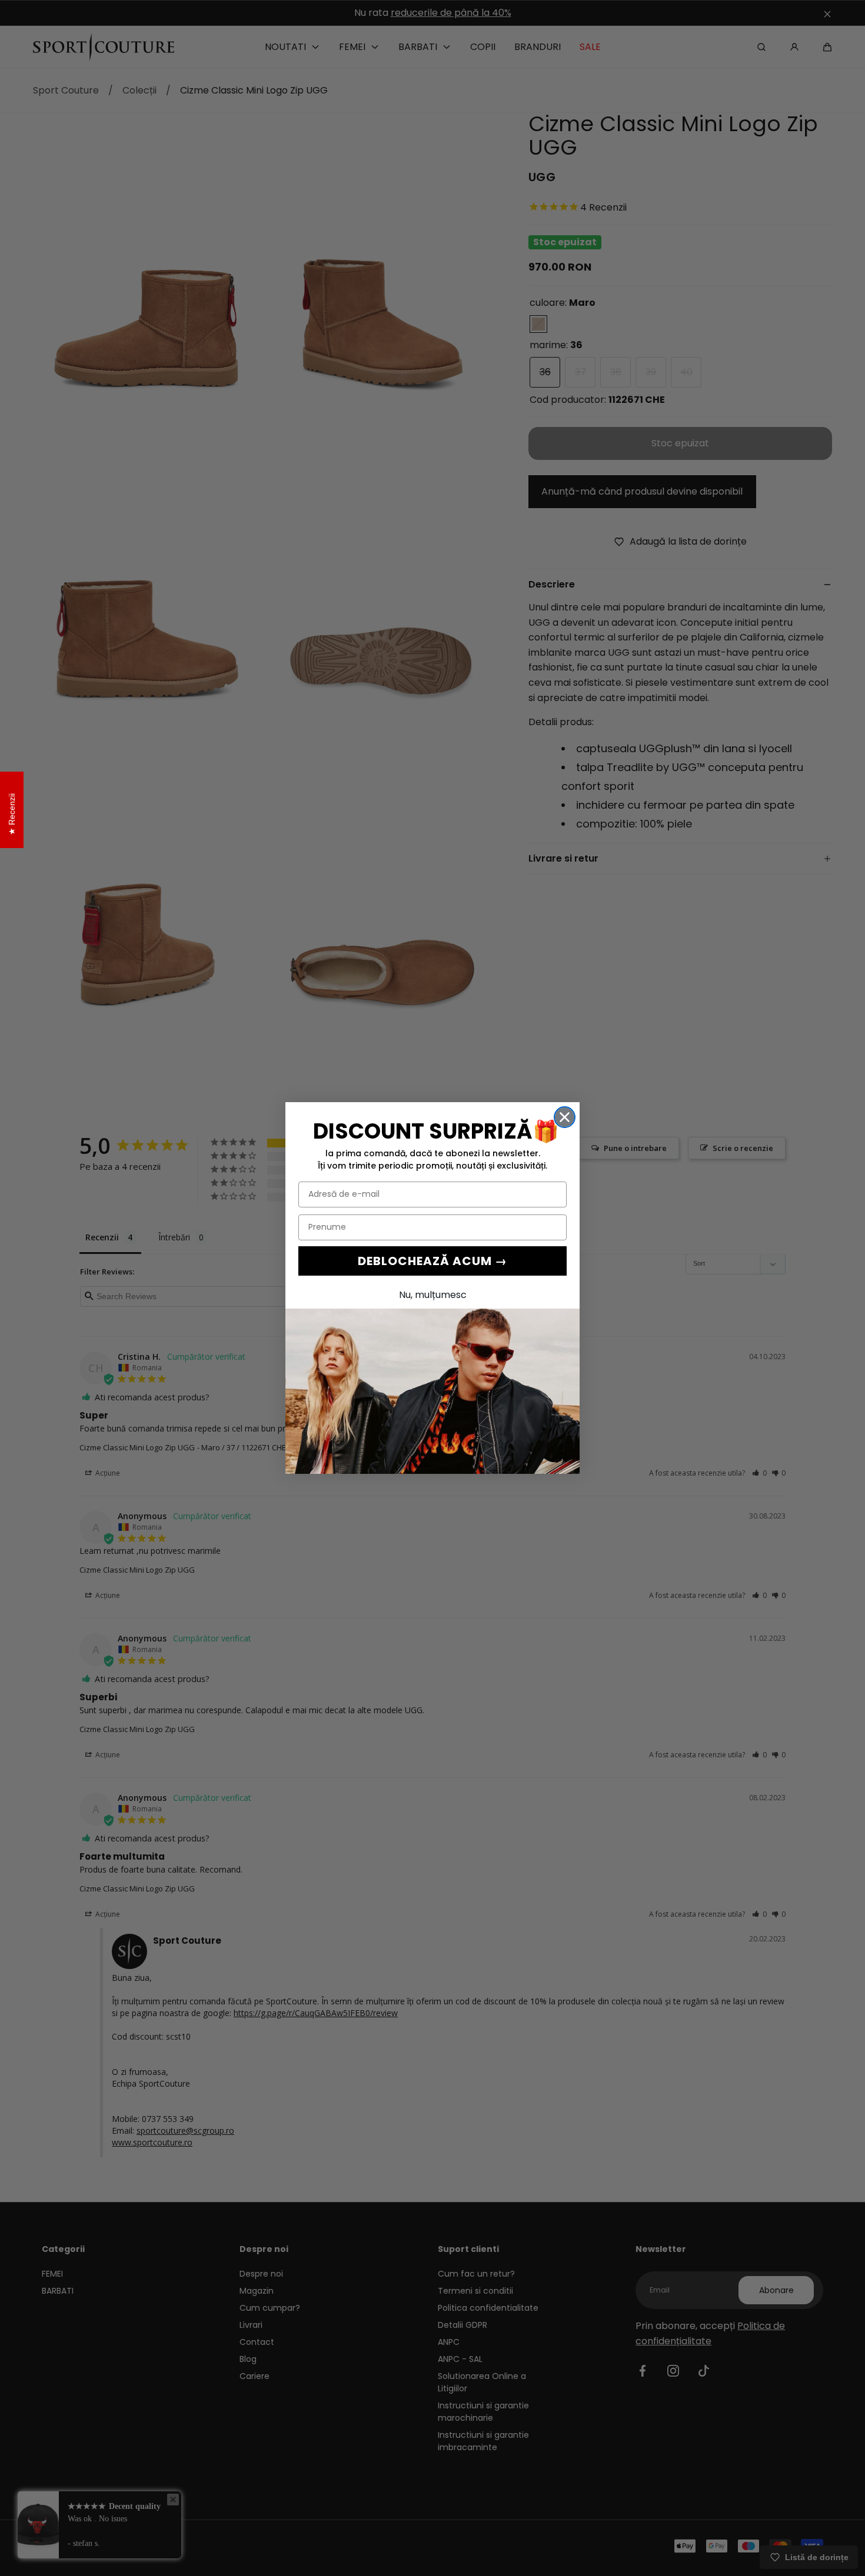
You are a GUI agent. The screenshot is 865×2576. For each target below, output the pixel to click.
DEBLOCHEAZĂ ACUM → (432, 1261)
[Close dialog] (565, 1117)
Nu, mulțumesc (433, 1295)
